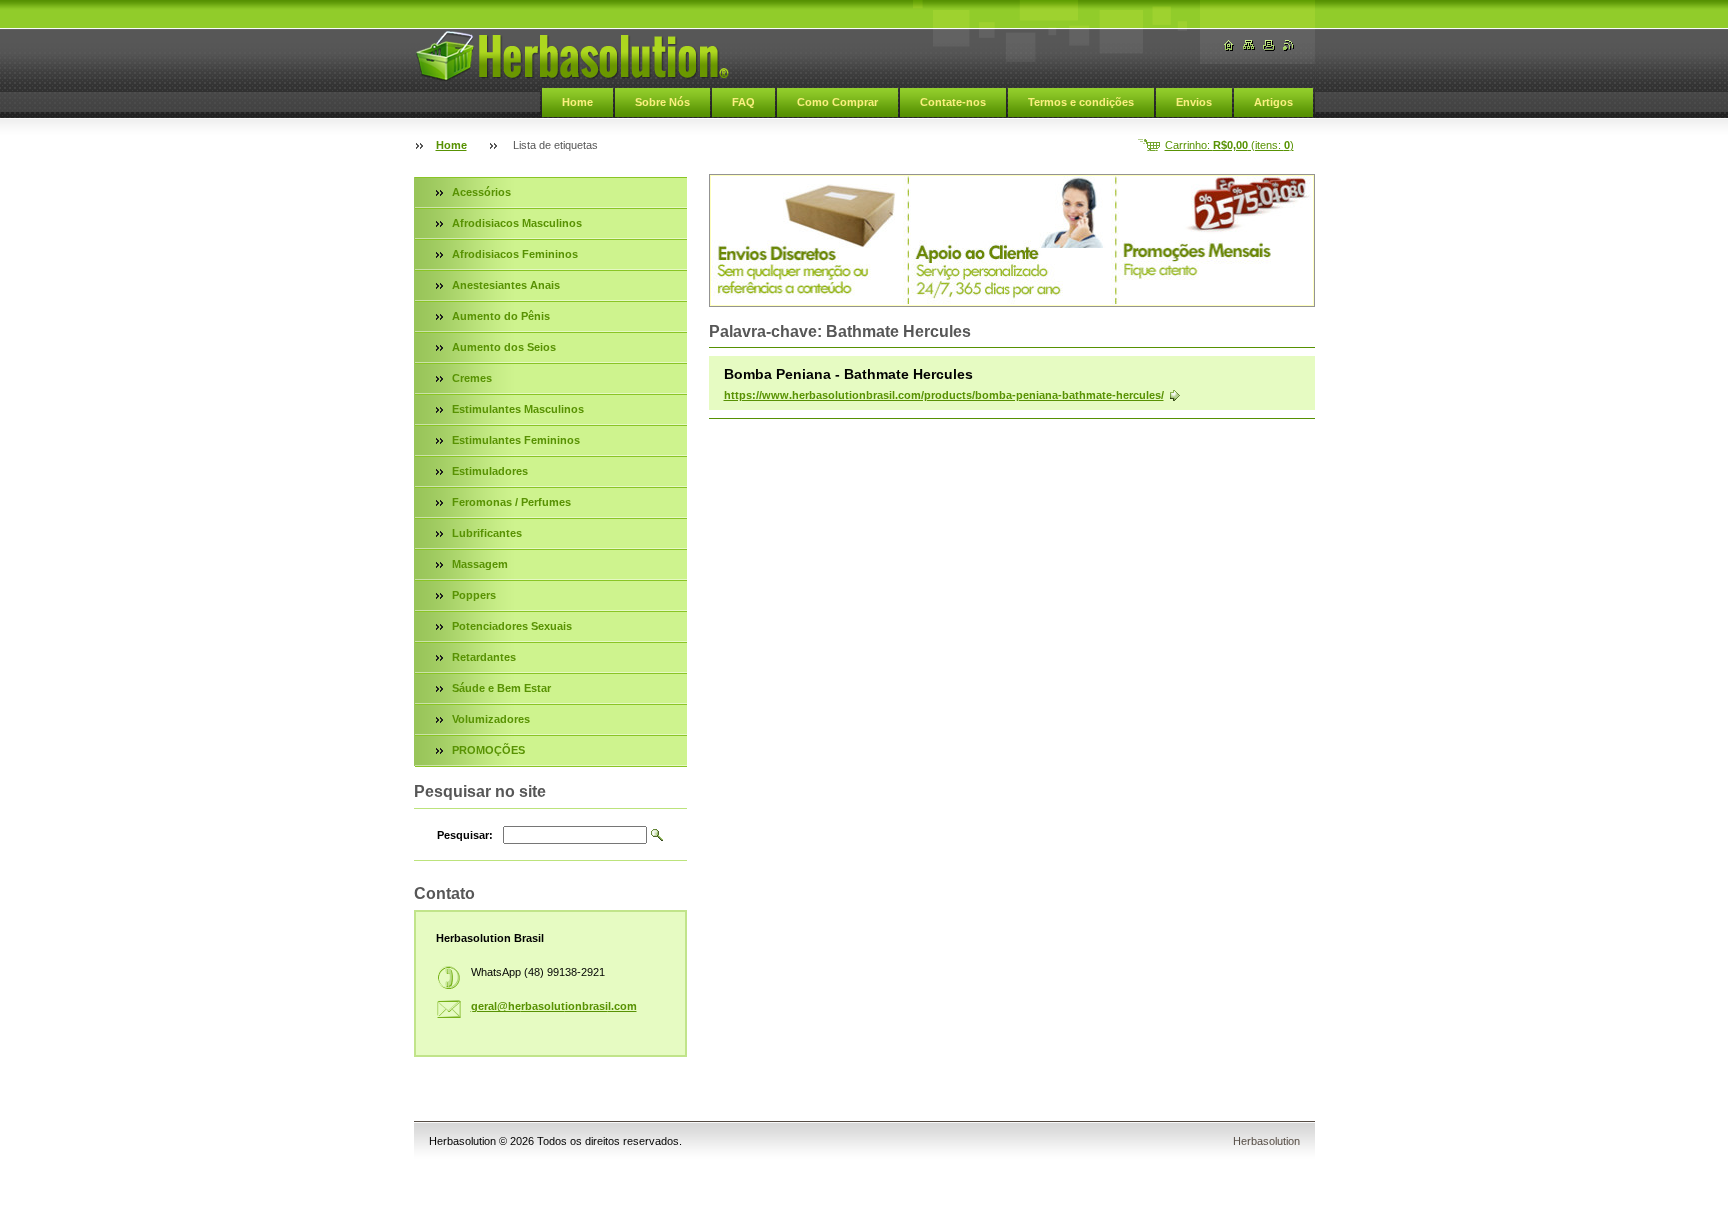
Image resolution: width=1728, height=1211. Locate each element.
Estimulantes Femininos (516, 440)
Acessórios (481, 192)
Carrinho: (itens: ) (1229, 145)
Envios (1194, 102)
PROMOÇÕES (488, 750)
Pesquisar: (465, 835)
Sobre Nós (662, 102)
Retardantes (484, 657)
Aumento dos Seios (504, 347)
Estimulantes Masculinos (518, 409)
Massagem (480, 564)
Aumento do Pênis (501, 316)
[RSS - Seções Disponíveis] (1289, 45)
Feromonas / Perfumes (511, 502)
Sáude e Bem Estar (501, 688)
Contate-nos (953, 102)
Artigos (1273, 102)
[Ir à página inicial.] (572, 56)
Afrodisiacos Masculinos (517, 223)
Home (577, 102)
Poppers (474, 595)
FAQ (743, 102)
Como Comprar (837, 102)
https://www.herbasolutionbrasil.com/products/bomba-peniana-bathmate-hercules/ (944, 395)
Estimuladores (490, 471)
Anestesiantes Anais (506, 285)
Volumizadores (491, 719)
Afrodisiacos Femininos (515, 254)
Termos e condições (1081, 102)
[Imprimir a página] (1269, 45)
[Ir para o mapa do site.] (1249, 45)
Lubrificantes (487, 533)
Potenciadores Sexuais (512, 626)
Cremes (472, 378)
